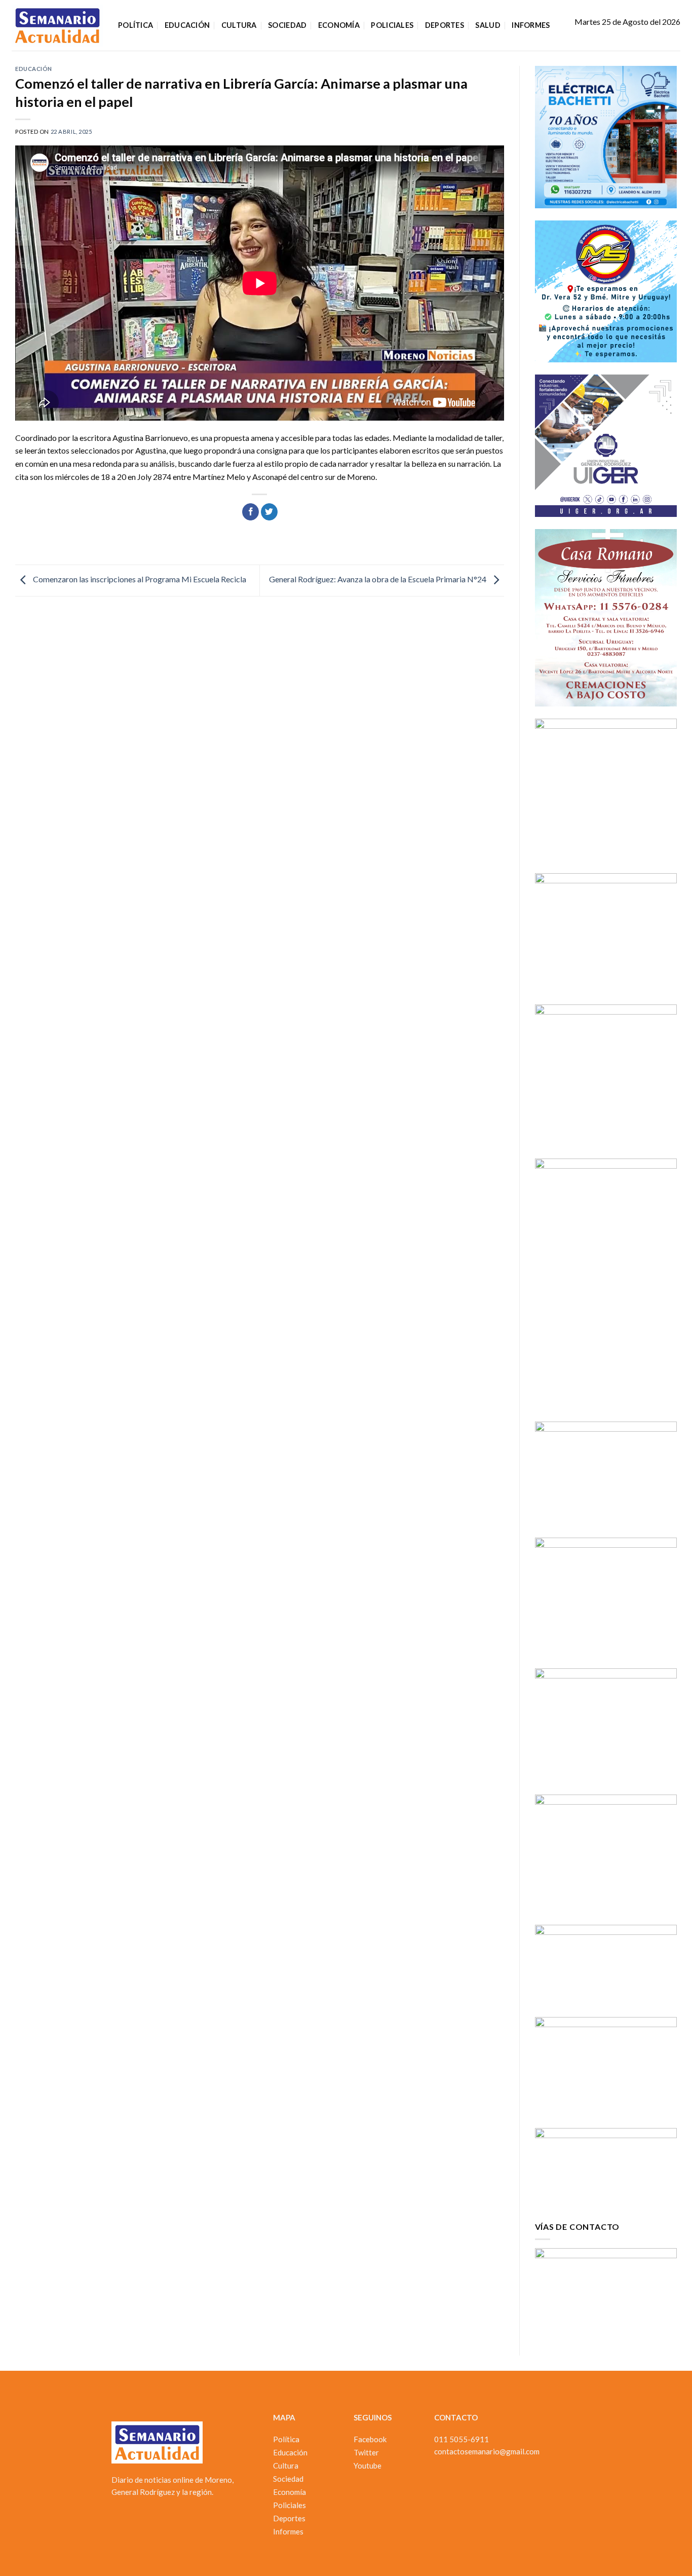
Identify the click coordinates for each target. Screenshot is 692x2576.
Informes (531, 25)
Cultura (239, 25)
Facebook (370, 2439)
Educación (187, 25)
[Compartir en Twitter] (269, 512)
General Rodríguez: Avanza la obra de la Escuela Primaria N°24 (378, 579)
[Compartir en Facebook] (251, 512)
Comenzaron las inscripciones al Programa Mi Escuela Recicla (139, 579)
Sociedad (287, 25)
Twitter (366, 2452)
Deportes (445, 25)
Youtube (368, 2466)
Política (136, 25)
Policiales (392, 25)
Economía (339, 25)
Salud (488, 25)
